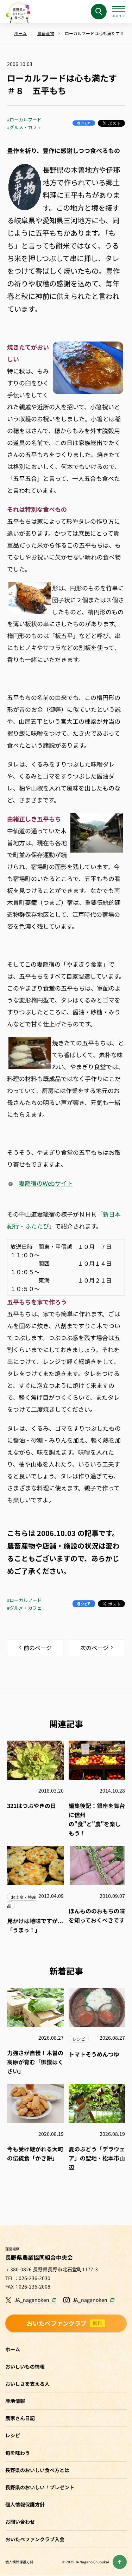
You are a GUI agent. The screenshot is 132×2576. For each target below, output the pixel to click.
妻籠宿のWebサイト (46, 1183)
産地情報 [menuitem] (15, 2401)
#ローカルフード (24, 120)
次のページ (94, 1648)
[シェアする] (84, 123)
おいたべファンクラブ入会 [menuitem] (35, 2539)
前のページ (38, 1648)
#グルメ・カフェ (24, 127)
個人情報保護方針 (19, 2562)
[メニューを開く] (118, 12)
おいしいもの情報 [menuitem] (25, 2366)
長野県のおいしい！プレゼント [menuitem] (40, 2487)
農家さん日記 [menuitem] (20, 2418)
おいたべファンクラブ (65, 2323)
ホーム (13, 2349)
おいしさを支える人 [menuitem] (27, 2384)
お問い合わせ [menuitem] (20, 2522)
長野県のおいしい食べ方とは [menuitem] (37, 2470)
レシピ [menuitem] (13, 2435)
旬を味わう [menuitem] (18, 2453)
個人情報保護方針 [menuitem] (25, 2504)
